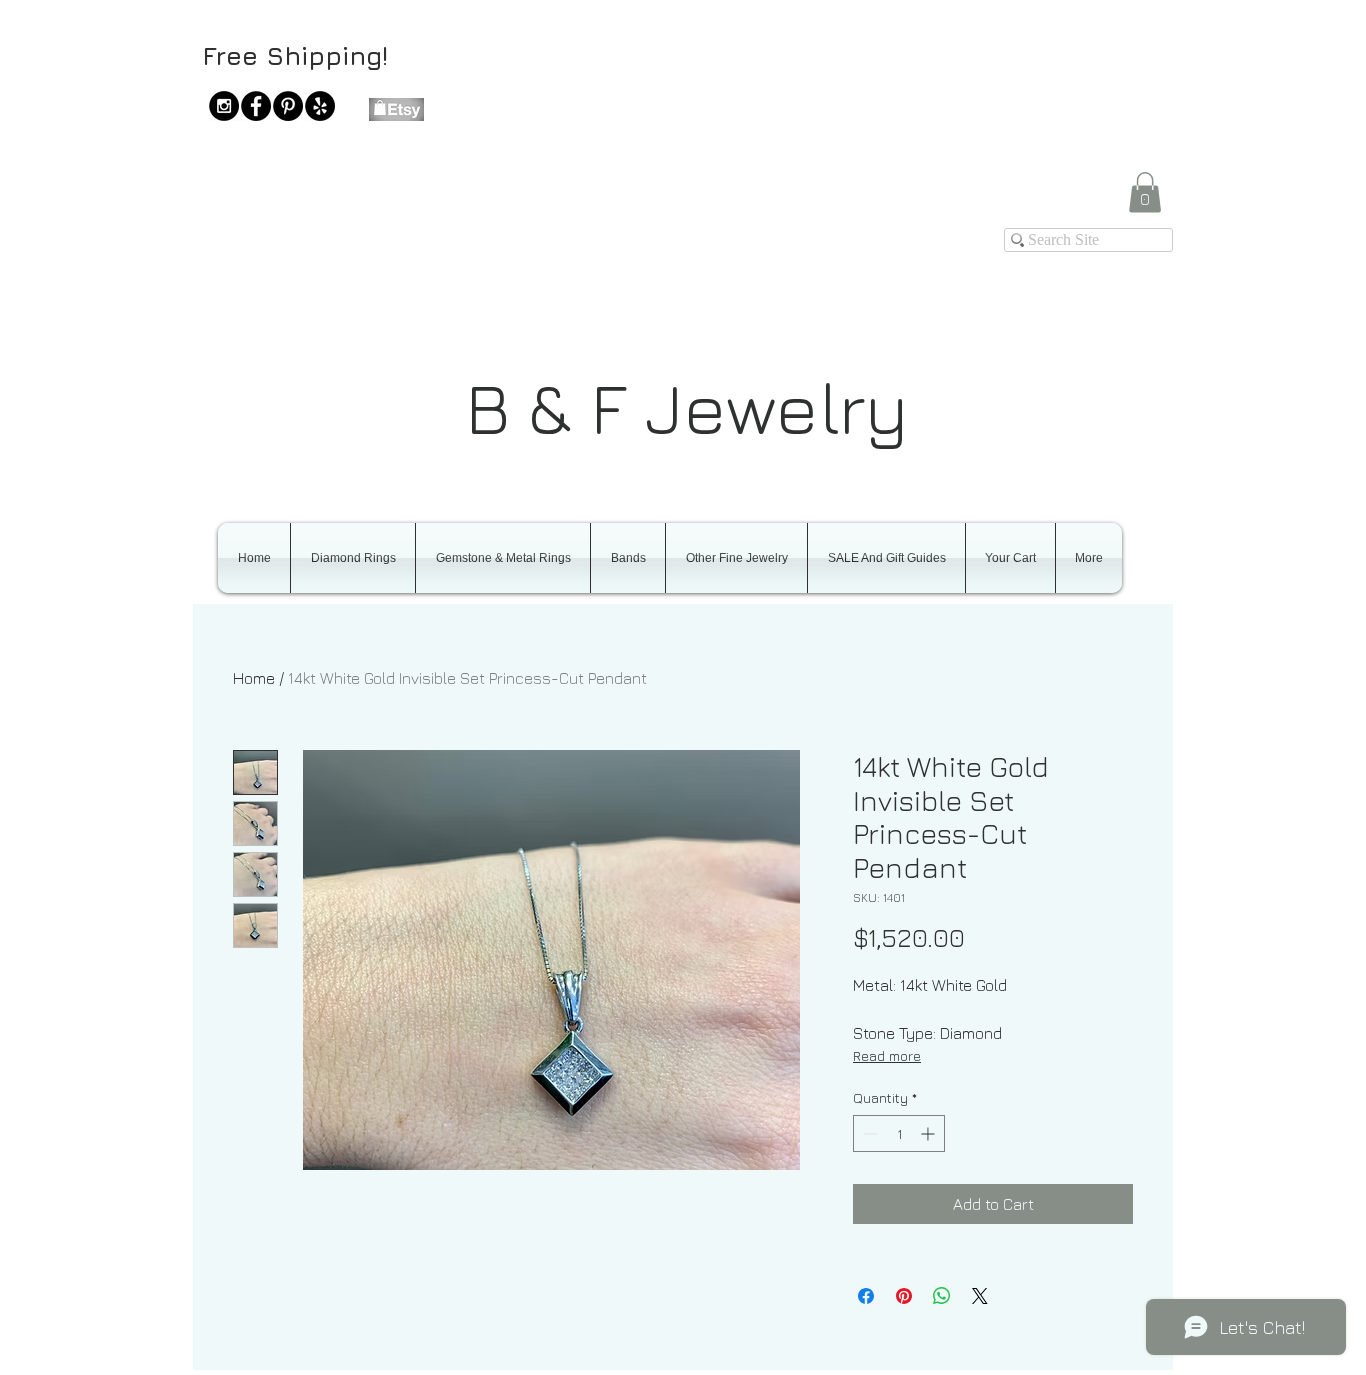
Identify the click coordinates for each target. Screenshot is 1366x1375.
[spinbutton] (899, 1133)
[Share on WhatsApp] (942, 1296)
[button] (1145, 192)
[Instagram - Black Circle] (224, 106)
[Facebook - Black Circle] (256, 106)
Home (254, 678)
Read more (887, 1055)
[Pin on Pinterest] (904, 1296)
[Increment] (929, 1133)
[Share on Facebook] (866, 1296)
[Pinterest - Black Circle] (288, 106)
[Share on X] (980, 1296)
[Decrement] (868, 1133)
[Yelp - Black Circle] (320, 106)
